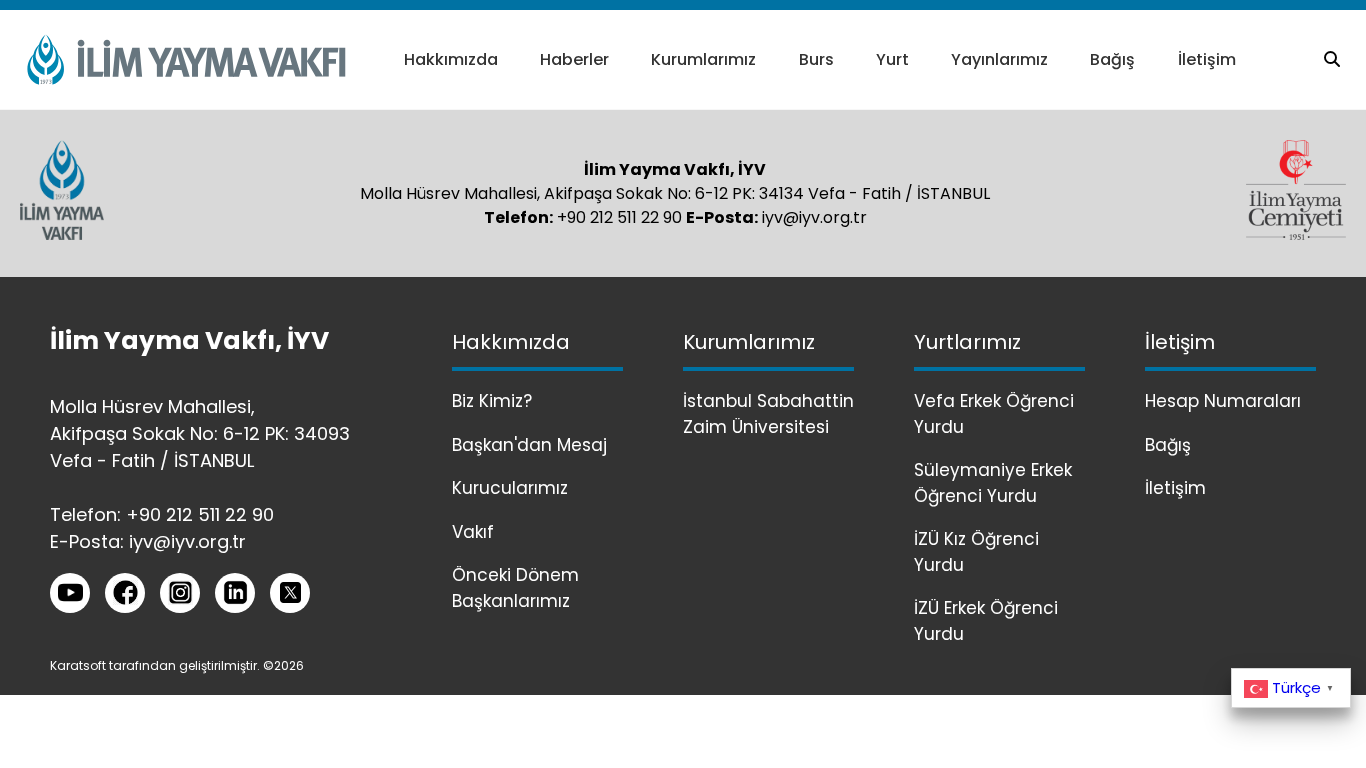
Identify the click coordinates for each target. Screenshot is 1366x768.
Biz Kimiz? (492, 401)
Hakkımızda (451, 59)
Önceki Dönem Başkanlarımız (515, 588)
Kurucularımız (510, 488)
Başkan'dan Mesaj (529, 445)
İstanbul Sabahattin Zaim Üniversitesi (768, 414)
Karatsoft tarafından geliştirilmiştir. (155, 665)
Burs (816, 59)
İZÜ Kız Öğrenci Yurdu (976, 552)
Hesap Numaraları (1223, 401)
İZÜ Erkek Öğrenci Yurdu (986, 621)
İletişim (1207, 59)
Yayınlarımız (999, 59)
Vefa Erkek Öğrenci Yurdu (994, 414)
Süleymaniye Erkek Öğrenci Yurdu (993, 483)
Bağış (1112, 59)
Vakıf (473, 532)
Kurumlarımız (703, 59)
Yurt (892, 59)
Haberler (574, 59)
